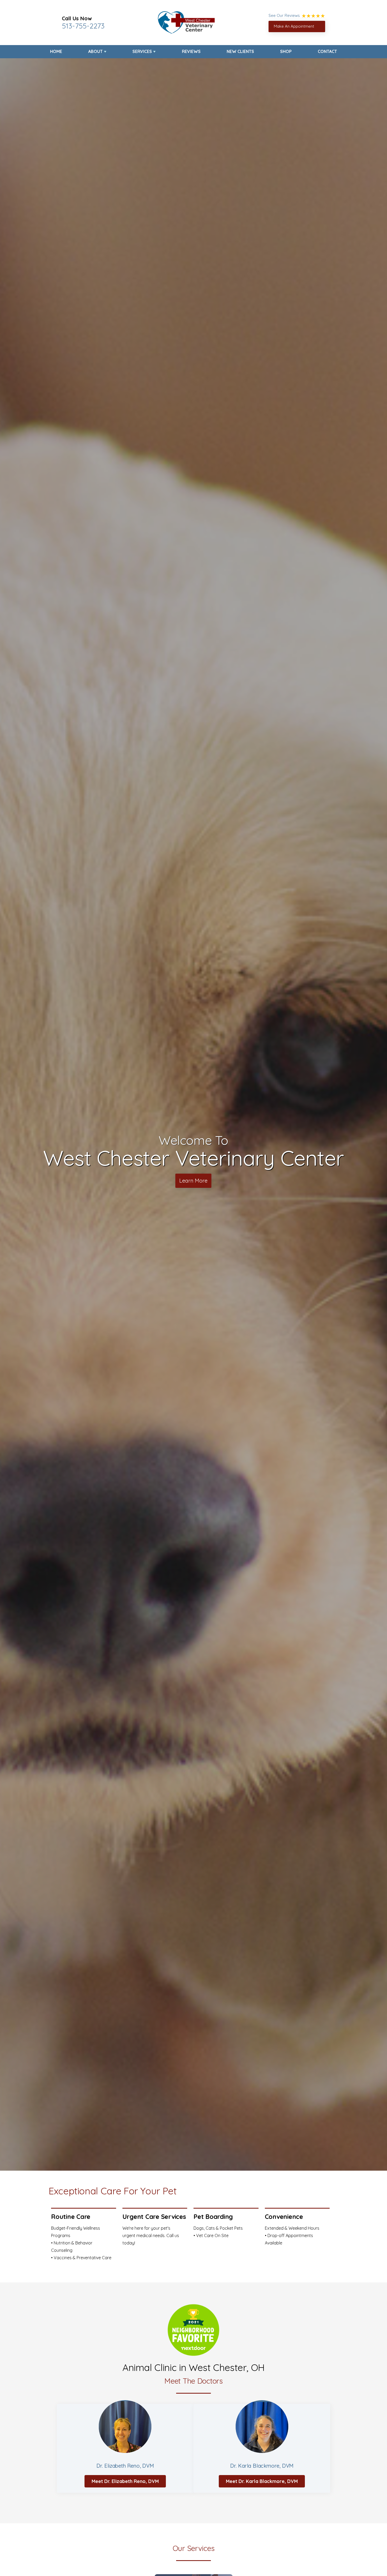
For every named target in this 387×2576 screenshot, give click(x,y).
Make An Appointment (294, 26)
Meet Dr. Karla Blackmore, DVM (262, 2481)
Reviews (191, 51)
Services (142, 51)
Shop (286, 51)
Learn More (193, 1181)
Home (56, 51)
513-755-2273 (83, 26)
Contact (327, 51)
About (95, 51)
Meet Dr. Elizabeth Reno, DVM (125, 2481)
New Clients (240, 51)
